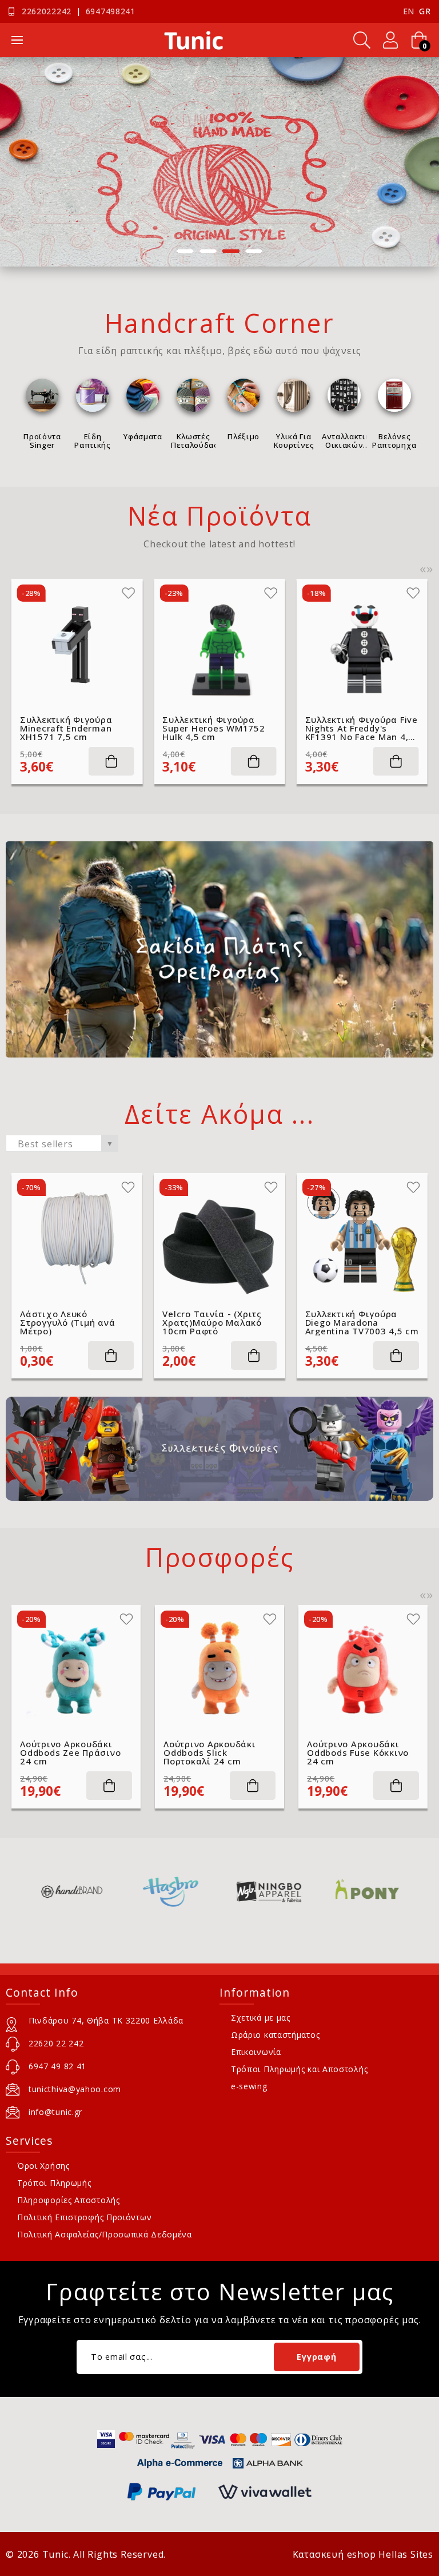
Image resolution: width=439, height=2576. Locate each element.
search (362, 40)
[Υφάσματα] (143, 395)
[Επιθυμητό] (128, 593)
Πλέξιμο (244, 436)
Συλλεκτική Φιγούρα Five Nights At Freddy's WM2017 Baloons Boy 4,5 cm (362, 728)
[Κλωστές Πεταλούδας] (193, 395)
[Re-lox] (388, 1892)
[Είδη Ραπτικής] (93, 395)
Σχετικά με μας (261, 2018)
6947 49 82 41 (57, 2066)
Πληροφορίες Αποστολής (69, 2200)
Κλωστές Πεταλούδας (193, 440)
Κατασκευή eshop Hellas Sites (363, 2554)
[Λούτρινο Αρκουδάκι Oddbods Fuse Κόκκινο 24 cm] (221, 1669)
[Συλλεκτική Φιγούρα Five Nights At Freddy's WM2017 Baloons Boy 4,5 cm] (362, 644)
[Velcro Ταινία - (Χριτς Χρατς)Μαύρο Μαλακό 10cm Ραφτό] (219, 1239)
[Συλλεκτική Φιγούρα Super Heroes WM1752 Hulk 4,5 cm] (77, 644)
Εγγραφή (316, 2357)
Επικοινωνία (256, 2052)
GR (425, 11)
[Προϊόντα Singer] (42, 395)
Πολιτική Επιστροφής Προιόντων (84, 2217)
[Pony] (290, 1892)
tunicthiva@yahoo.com (75, 2089)
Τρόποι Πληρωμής (54, 2183)
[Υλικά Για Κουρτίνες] (294, 395)
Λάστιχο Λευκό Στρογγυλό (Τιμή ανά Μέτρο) (67, 1323)
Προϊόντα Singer (42, 440)
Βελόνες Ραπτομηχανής (394, 440)
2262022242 (47, 11)
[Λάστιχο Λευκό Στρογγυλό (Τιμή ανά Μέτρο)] (77, 1239)
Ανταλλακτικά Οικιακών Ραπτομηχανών (344, 440)
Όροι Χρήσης (43, 2166)
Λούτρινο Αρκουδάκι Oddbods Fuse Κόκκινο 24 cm (216, 1753)
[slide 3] (219, 162)
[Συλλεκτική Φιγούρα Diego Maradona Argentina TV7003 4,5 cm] (362, 1239)
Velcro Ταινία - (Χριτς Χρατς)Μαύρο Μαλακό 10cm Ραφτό (212, 1323)
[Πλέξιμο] (244, 395)
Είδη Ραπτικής (92, 440)
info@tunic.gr (55, 2112)
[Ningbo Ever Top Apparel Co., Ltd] (191, 1892)
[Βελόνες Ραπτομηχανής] (394, 395)
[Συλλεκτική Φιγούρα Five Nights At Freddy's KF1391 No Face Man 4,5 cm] (219, 644)
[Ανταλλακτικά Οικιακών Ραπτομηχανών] (344, 395)
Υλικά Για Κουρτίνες (294, 440)
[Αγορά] (111, 761)
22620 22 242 (56, 2043)
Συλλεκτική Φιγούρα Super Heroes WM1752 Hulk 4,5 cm (71, 728)
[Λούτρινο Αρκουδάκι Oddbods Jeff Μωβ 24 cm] (365, 1669)
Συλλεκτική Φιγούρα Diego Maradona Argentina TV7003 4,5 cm (362, 1323)
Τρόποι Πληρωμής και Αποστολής (299, 2069)
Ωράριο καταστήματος (275, 2035)
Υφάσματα (143, 436)
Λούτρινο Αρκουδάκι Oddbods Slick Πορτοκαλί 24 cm (68, 1753)
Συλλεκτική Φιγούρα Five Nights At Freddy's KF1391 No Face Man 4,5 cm (219, 728)
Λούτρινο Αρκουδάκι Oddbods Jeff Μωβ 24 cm (357, 1753)
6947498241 (111, 11)
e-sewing (249, 2086)
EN (409, 11)
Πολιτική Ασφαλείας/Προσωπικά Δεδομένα (105, 2234)
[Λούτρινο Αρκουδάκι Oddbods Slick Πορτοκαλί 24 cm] (78, 1669)
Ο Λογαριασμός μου (390, 40)
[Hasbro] (93, 1892)
